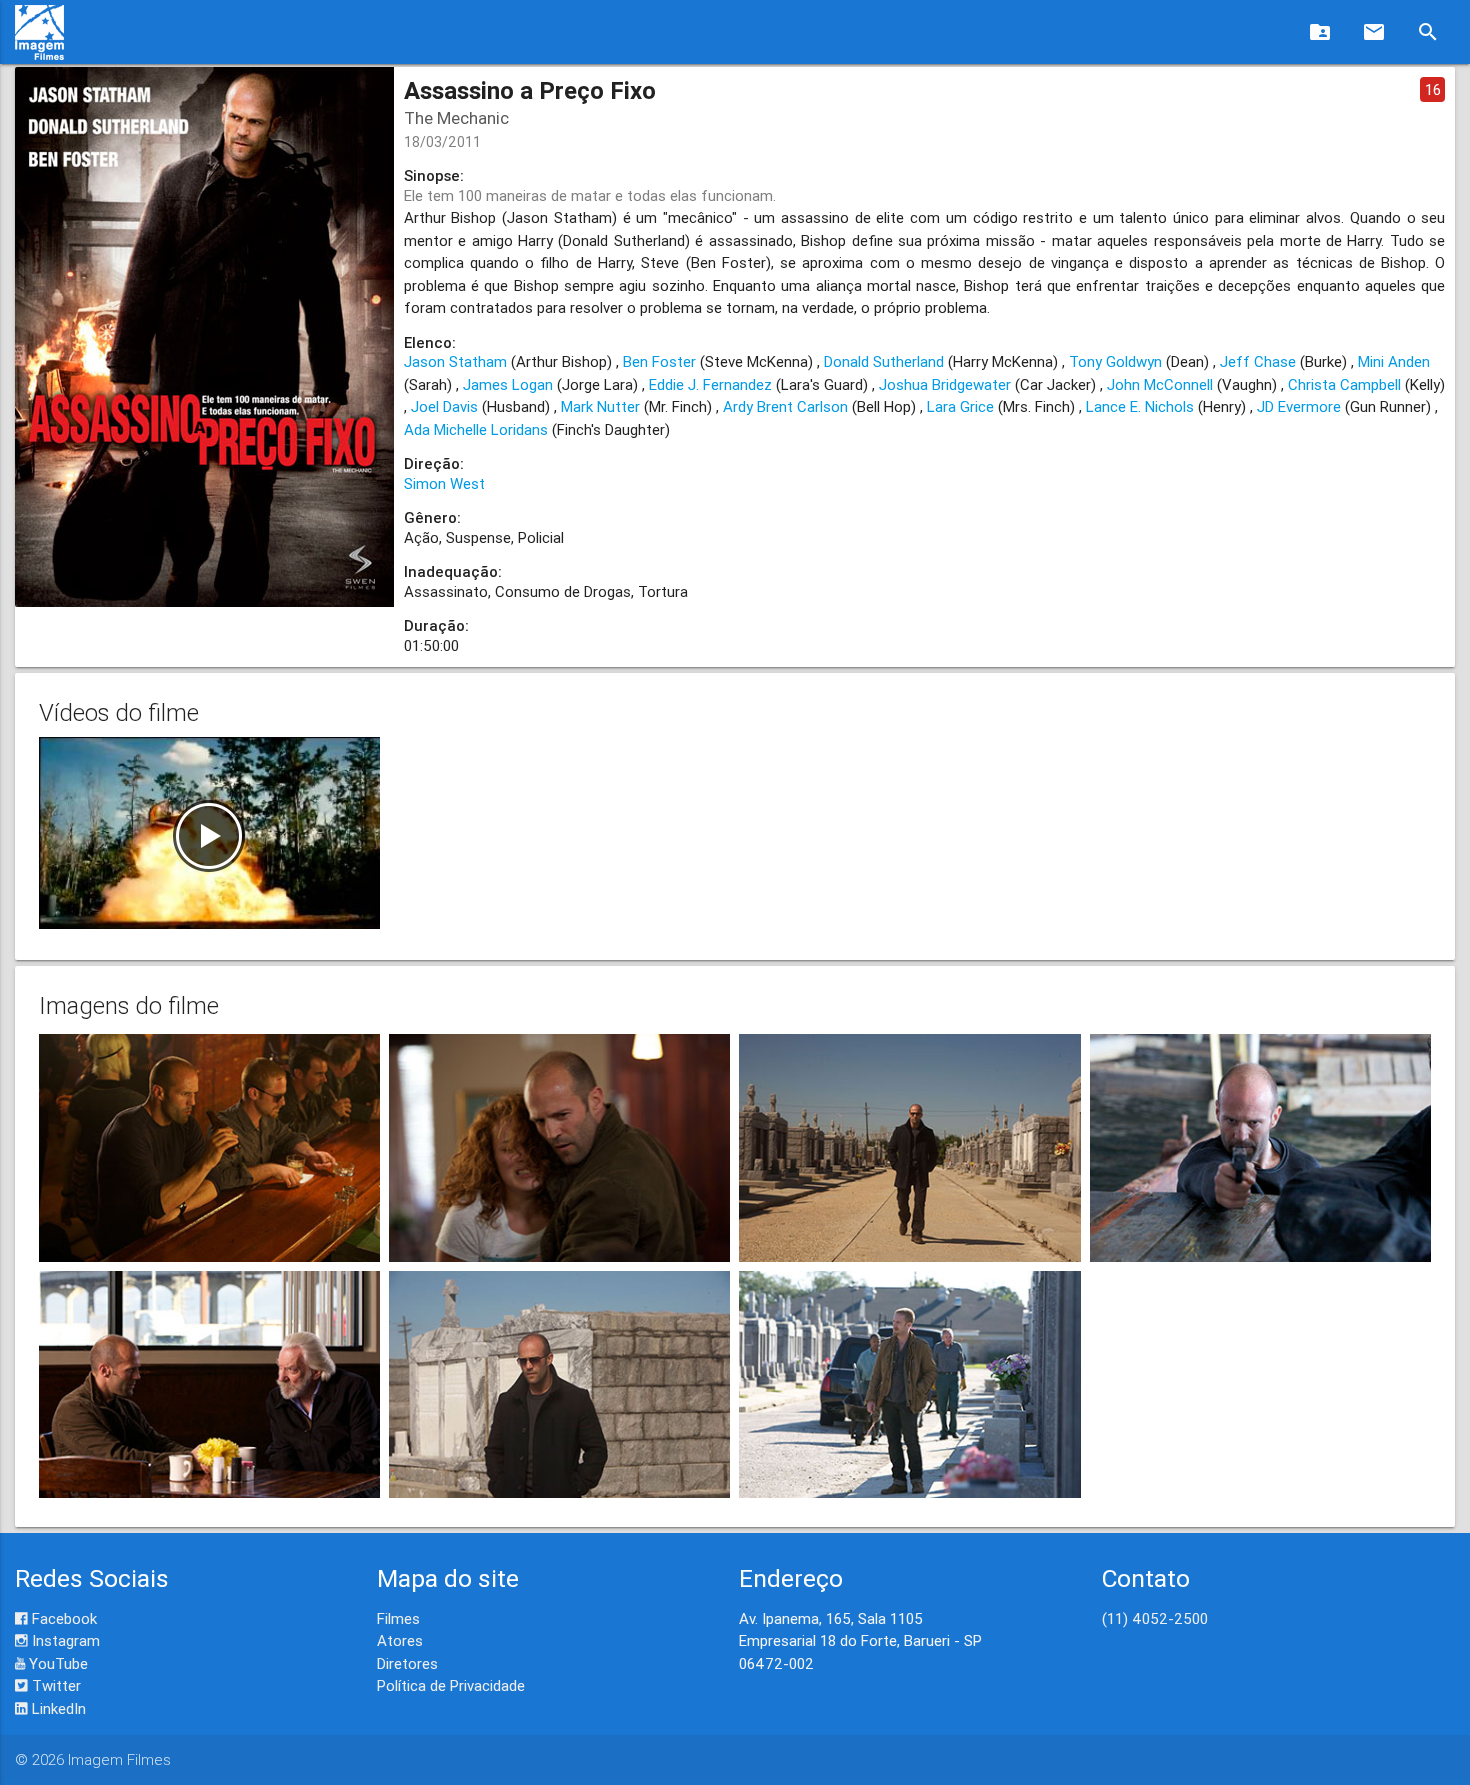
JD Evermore (1299, 406)
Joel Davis (444, 406)
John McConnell (1160, 384)
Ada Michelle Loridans (476, 429)
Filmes (398, 1618)
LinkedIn (57, 1708)
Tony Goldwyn (1115, 361)
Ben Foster (659, 361)
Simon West (444, 483)
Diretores (407, 1663)
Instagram (64, 1640)
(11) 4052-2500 (1155, 1618)
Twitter (54, 1685)
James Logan (508, 384)
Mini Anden (1394, 361)
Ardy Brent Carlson (785, 406)
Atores (400, 1640)
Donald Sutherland (884, 361)
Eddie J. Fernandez (710, 384)
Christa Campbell (1344, 384)
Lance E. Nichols (1140, 406)
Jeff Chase (1258, 361)
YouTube (56, 1663)
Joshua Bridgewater (945, 384)
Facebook (62, 1618)
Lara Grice (960, 406)
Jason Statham (455, 361)
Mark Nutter (600, 406)
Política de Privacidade (451, 1685)
